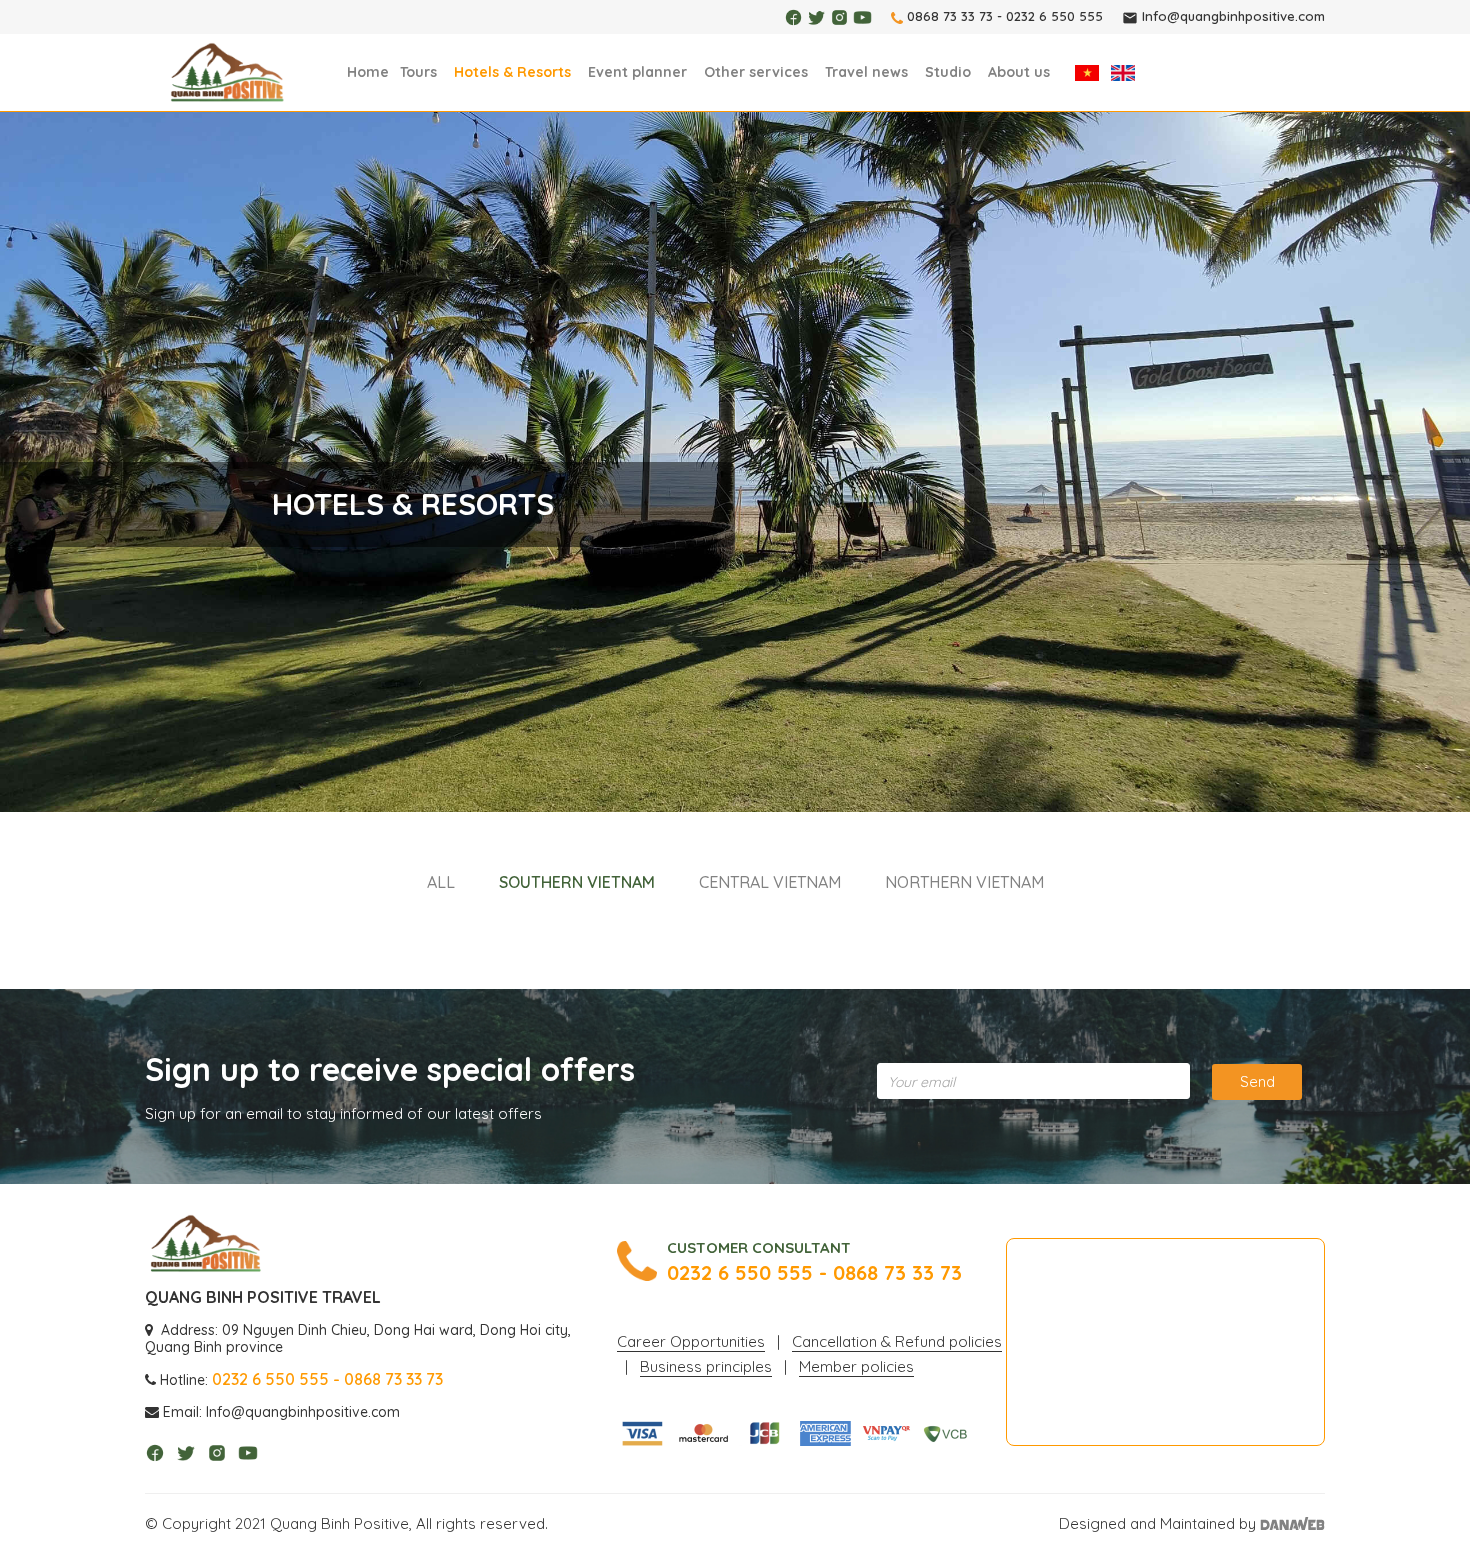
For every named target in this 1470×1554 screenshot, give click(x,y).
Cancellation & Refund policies (897, 1341)
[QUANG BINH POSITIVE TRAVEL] (227, 73)
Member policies (856, 1366)
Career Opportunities (691, 1341)
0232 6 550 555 (1054, 16)
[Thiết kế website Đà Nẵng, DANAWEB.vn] (1292, 1523)
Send (1257, 1081)
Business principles (706, 1366)
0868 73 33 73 (950, 16)
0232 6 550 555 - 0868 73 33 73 (814, 1273)
